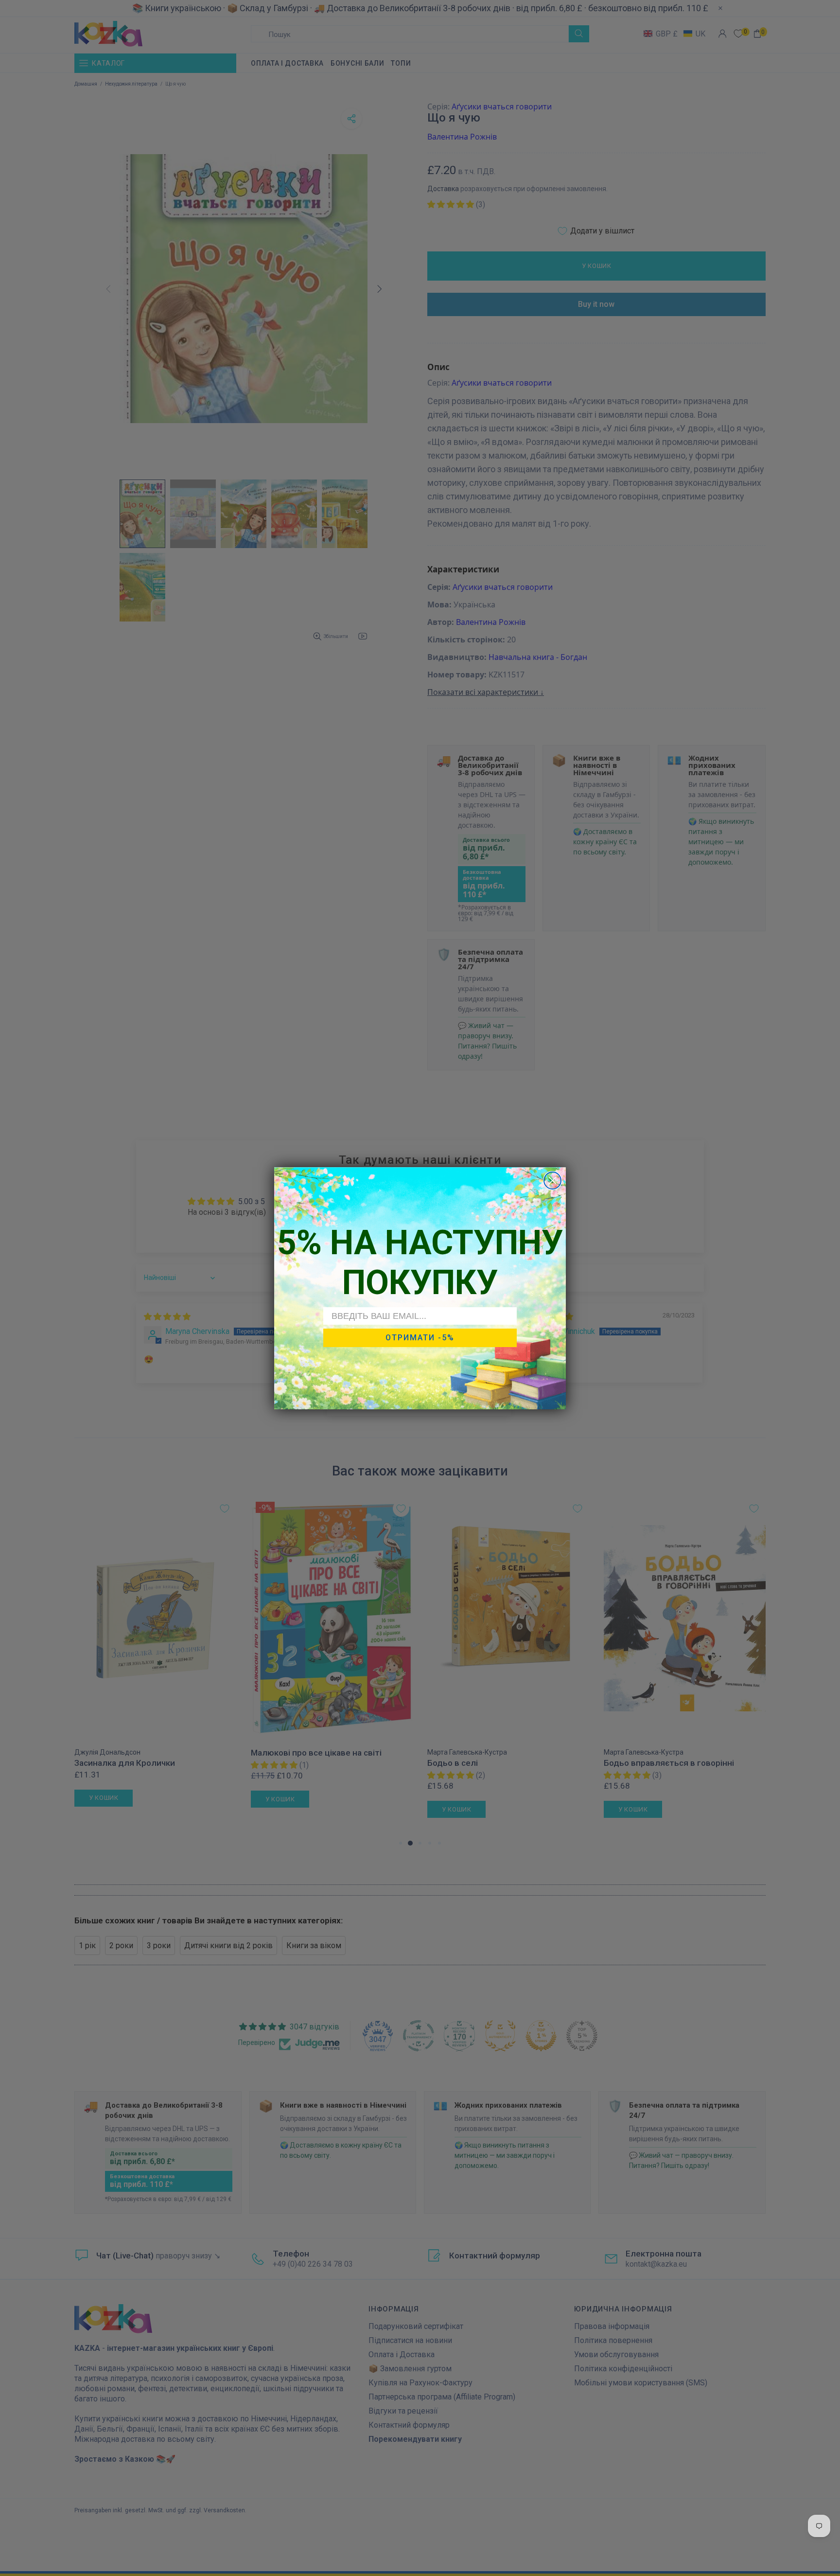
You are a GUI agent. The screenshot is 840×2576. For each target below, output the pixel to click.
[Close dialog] (552, 1181)
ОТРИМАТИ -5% (420, 1338)
